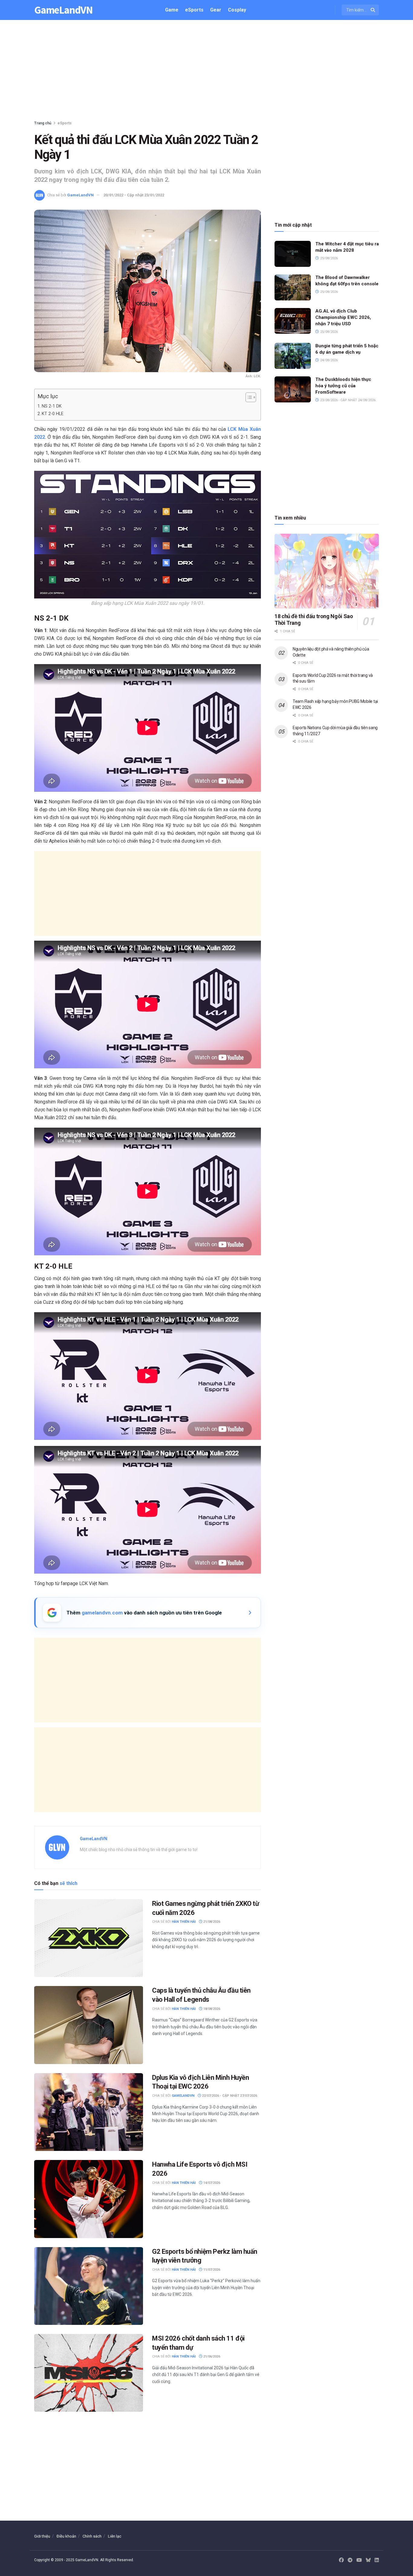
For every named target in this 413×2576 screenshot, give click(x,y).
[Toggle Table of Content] (248, 397)
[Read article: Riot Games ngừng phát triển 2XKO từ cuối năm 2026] (89, 1938)
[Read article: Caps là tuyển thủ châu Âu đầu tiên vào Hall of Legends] (89, 2025)
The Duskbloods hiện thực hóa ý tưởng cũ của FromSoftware (343, 386)
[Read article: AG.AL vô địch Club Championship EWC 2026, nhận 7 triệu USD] (293, 321)
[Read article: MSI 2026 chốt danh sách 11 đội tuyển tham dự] (89, 2373)
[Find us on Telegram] (350, 2560)
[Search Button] (373, 10)
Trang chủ (43, 123)
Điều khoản (66, 2536)
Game (172, 10)
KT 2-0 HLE (53, 414)
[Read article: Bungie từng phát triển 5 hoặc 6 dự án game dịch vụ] (293, 356)
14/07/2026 (211, 2183)
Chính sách (92, 2536)
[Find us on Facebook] (341, 2560)
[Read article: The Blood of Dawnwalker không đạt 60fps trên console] (293, 287)
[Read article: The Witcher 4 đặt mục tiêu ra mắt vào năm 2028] (293, 254)
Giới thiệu (42, 2536)
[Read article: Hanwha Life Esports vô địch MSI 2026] (89, 2199)
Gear (216, 10)
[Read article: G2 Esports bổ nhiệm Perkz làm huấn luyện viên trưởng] (89, 2286)
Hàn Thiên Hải (184, 1922)
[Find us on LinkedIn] (377, 2560)
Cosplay (237, 10)
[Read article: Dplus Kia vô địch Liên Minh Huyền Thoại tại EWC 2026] (89, 2112)
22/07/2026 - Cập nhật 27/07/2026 (229, 2096)
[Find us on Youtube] (359, 2560)
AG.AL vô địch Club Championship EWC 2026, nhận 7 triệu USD (343, 317)
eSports (194, 10)
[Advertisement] (207, 71)
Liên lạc (115, 2536)
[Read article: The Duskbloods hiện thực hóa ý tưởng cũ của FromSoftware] (293, 389)
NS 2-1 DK (52, 406)
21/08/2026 (211, 1922)
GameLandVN (63, 10)
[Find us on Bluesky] (368, 2560)
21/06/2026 (211, 2356)
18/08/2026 (211, 2009)
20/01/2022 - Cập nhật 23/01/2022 (134, 195)
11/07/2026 (211, 2270)
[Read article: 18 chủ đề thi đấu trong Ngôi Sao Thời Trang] (327, 571)
